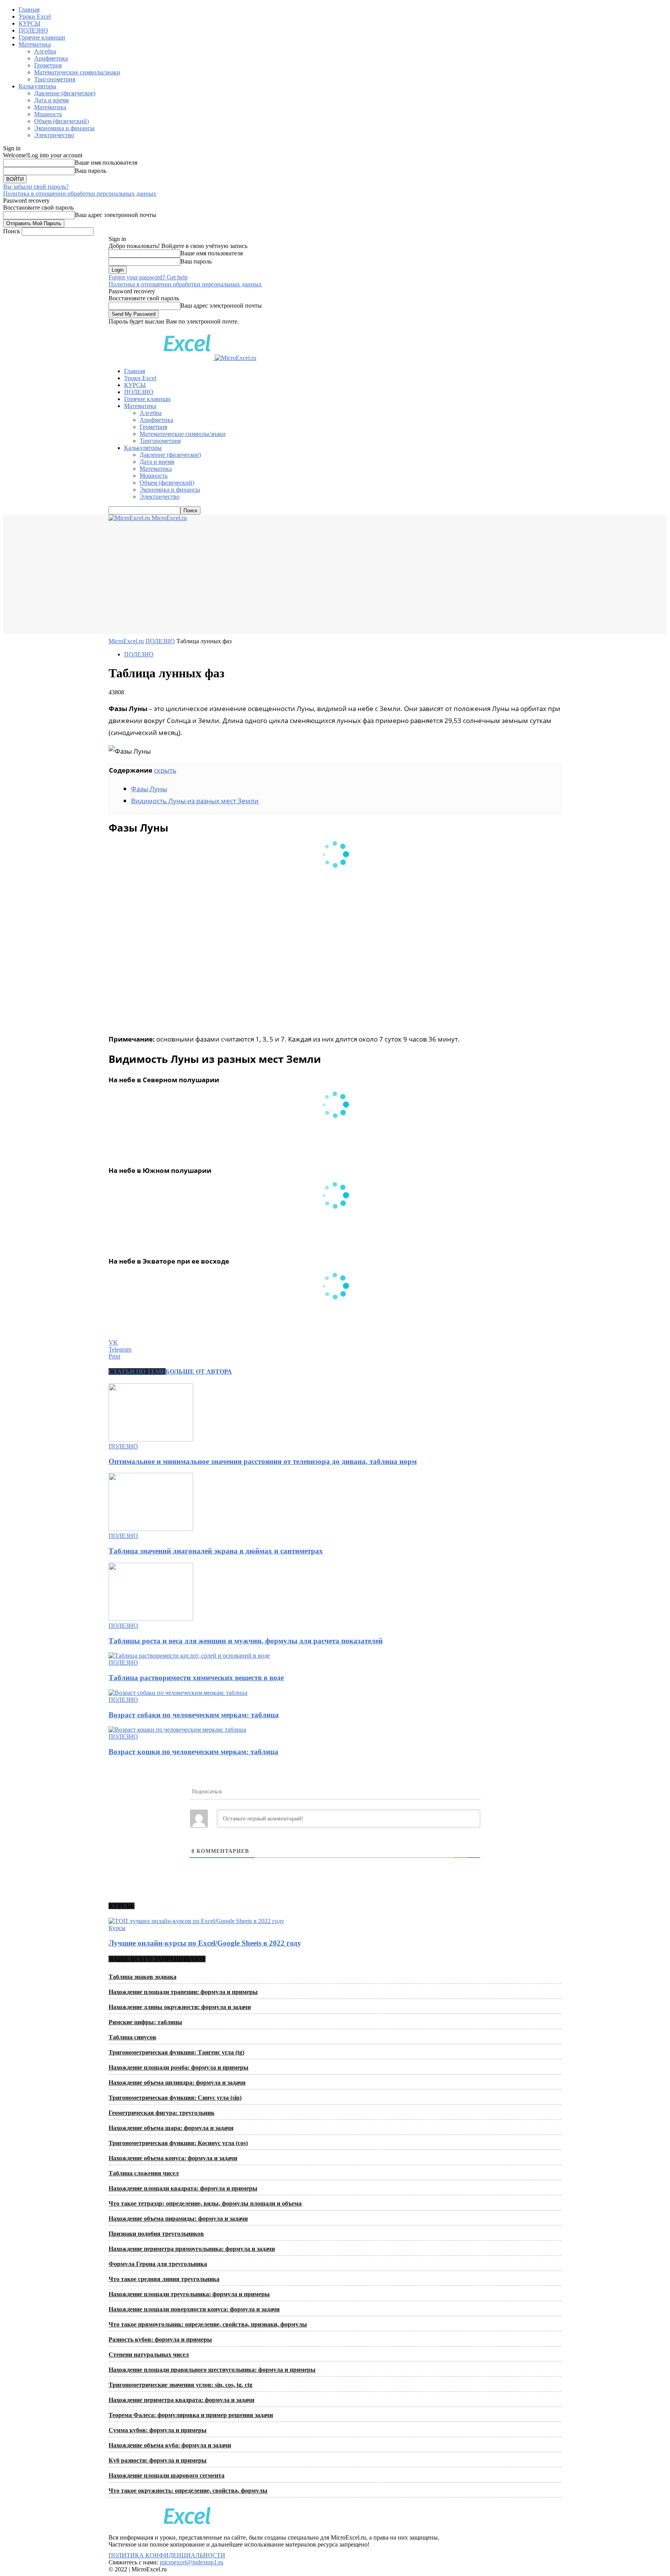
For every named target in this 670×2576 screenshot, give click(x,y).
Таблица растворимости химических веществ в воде (196, 1678)
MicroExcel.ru (126, 641)
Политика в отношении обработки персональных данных (80, 194)
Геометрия (48, 65)
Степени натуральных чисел (149, 2355)
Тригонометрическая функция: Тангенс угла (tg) (176, 2052)
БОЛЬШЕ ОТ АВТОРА (199, 1372)
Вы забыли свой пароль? (36, 187)
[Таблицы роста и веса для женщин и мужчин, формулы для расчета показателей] (151, 1619)
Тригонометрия (55, 79)
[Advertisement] (335, 580)
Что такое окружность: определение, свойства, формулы (188, 2491)
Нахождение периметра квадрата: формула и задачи (181, 2400)
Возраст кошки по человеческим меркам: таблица (193, 1752)
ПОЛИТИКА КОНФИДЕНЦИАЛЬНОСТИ (167, 2555)
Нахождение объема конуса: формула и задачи (173, 2158)
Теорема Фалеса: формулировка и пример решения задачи (191, 2415)
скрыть (165, 770)
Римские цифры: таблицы (145, 2022)
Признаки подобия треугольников (156, 2234)
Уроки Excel (35, 16)
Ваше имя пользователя (106, 163)
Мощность (48, 114)
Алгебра (45, 51)
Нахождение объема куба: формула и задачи (170, 2445)
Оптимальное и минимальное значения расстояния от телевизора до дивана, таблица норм (263, 1461)
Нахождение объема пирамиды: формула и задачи (178, 2219)
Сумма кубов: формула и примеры (158, 2430)
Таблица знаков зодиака (142, 1977)
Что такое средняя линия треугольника (164, 2279)
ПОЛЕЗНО (33, 30)
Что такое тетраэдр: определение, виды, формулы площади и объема (205, 2203)
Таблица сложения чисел (144, 2173)
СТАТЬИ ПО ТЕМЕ (137, 1372)
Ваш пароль (91, 171)
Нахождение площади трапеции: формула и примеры (183, 1992)
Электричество (54, 135)
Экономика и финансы (64, 128)
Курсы (117, 1928)
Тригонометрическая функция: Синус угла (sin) (175, 2098)
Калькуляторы (37, 86)
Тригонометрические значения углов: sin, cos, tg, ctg (180, 2385)
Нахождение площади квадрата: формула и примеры (183, 2188)
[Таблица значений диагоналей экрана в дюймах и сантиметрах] (151, 1529)
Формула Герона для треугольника (158, 2264)
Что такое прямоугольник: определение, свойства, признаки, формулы (208, 2324)
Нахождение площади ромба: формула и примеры (179, 2067)
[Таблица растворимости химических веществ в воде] (189, 1656)
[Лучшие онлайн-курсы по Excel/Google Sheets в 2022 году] (196, 1921)
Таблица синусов (132, 2037)
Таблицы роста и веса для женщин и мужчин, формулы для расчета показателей (246, 1641)
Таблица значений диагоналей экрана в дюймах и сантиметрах (216, 1551)
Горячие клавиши (42, 37)
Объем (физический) (61, 121)
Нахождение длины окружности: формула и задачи (180, 2007)
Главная (29, 9)
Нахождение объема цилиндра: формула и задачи (177, 2083)
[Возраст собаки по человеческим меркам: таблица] (178, 1693)
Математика (35, 44)
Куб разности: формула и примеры (158, 2460)
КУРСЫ (29, 23)
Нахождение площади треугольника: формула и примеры (189, 2294)
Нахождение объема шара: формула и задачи (171, 2128)
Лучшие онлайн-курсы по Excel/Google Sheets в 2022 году (205, 1943)
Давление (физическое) (65, 93)
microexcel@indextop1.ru (192, 2562)
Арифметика (51, 58)
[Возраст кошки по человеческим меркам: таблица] (177, 1730)
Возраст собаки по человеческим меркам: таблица (194, 1715)
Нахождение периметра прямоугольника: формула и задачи (192, 2249)
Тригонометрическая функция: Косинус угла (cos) (178, 2143)
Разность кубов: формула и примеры (160, 2339)
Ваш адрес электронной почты (116, 215)
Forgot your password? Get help (148, 277)
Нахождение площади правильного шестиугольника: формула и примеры (212, 2370)
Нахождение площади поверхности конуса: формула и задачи (194, 2309)
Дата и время (51, 100)
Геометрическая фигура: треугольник (161, 2113)
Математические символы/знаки (77, 72)
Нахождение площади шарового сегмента (167, 2475)
